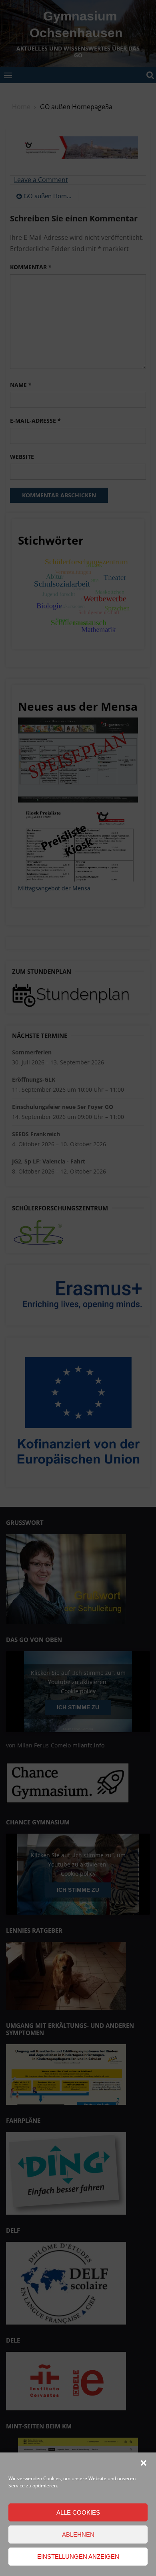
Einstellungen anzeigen (78, 2557)
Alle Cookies (78, 2512)
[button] (144, 2463)
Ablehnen (78, 2534)
